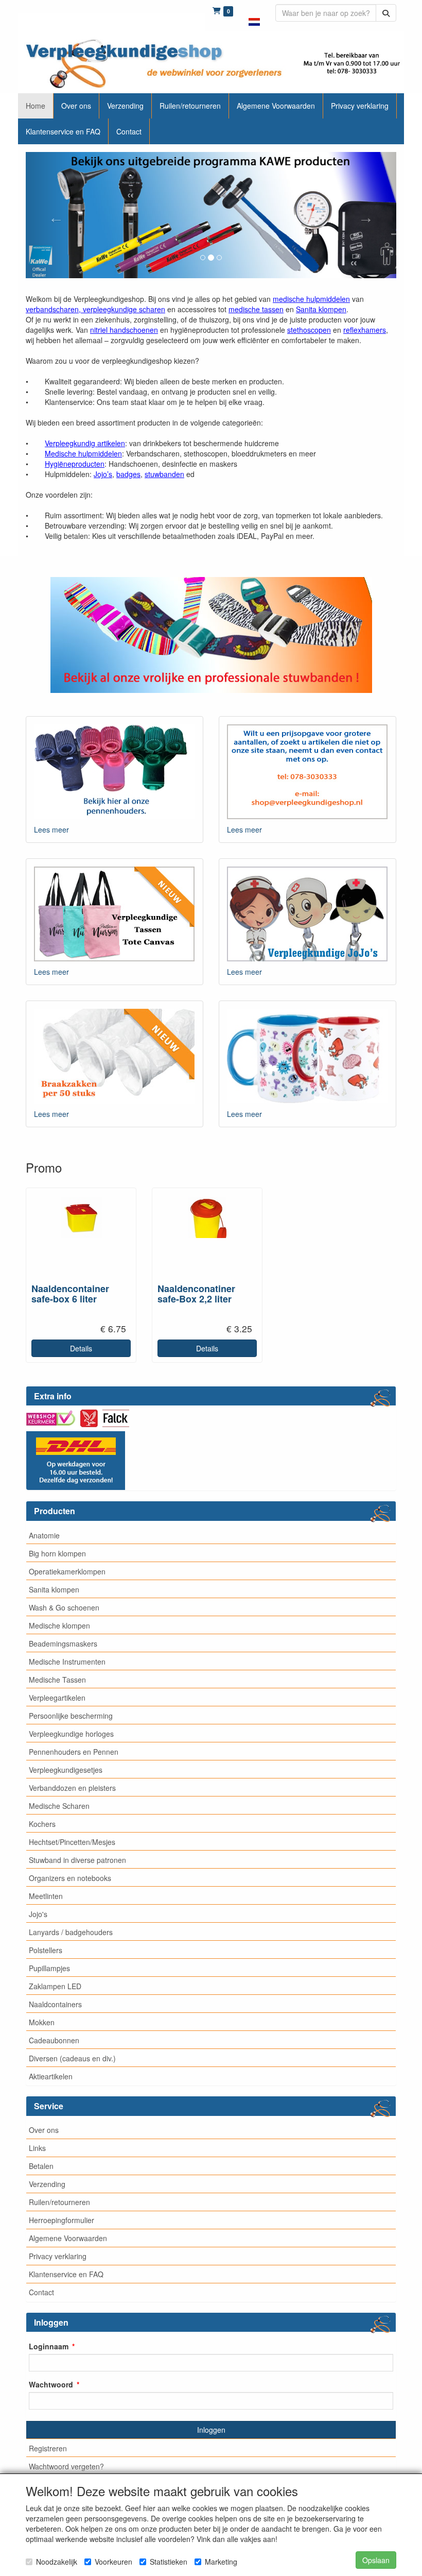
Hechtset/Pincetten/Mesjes (72, 1842)
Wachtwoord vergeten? (66, 2466)
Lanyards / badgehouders (71, 1932)
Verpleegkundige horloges (71, 1734)
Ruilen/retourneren (59, 2202)
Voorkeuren (113, 2562)
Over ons (44, 2130)
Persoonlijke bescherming (71, 1716)
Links (37, 2148)
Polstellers (46, 1950)
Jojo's (38, 1914)
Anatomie (44, 1535)
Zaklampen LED (55, 1986)
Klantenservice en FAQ (66, 2274)
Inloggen (211, 2430)
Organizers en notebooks (70, 1878)
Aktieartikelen (51, 2076)
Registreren (48, 2448)
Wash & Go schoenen (64, 1607)
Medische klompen (59, 1625)
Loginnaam (49, 2346)
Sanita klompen (54, 1589)
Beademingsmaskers (63, 1643)
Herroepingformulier (61, 2220)
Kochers (42, 1824)
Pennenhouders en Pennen (74, 1752)
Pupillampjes (49, 1968)
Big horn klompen (57, 1553)
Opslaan (376, 2560)
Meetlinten (46, 1896)
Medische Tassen (57, 1680)
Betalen (41, 2166)
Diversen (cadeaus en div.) (72, 2058)
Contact (41, 2292)
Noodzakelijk (57, 2562)
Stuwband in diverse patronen (77, 1860)
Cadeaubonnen (54, 2040)
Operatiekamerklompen (67, 1571)
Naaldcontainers (55, 2004)
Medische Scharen (59, 1806)
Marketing (221, 2562)
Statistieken (169, 2562)
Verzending (47, 2184)
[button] (254, 15)
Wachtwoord (51, 2384)
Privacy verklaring (58, 2256)
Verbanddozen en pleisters (72, 1788)
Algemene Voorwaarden (68, 2238)
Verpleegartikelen (57, 1698)
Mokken (42, 2022)
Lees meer (51, 829)
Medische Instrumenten (67, 1662)
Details (81, 1348)
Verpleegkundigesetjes (66, 1770)
